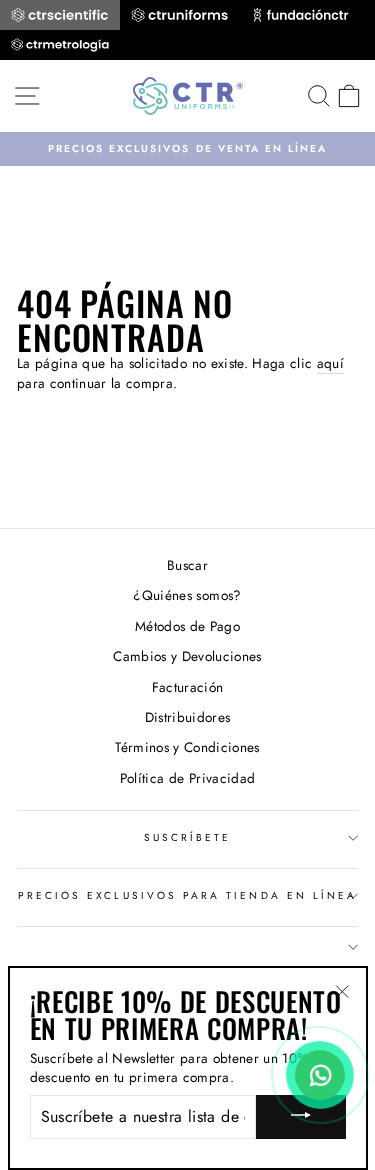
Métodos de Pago (187, 626)
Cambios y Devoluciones (187, 656)
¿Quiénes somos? (187, 595)
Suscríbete (188, 837)
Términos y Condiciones (187, 747)
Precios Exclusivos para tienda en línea (187, 895)
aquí (330, 363)
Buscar (187, 565)
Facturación (188, 687)
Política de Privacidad (187, 778)
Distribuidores (188, 717)
